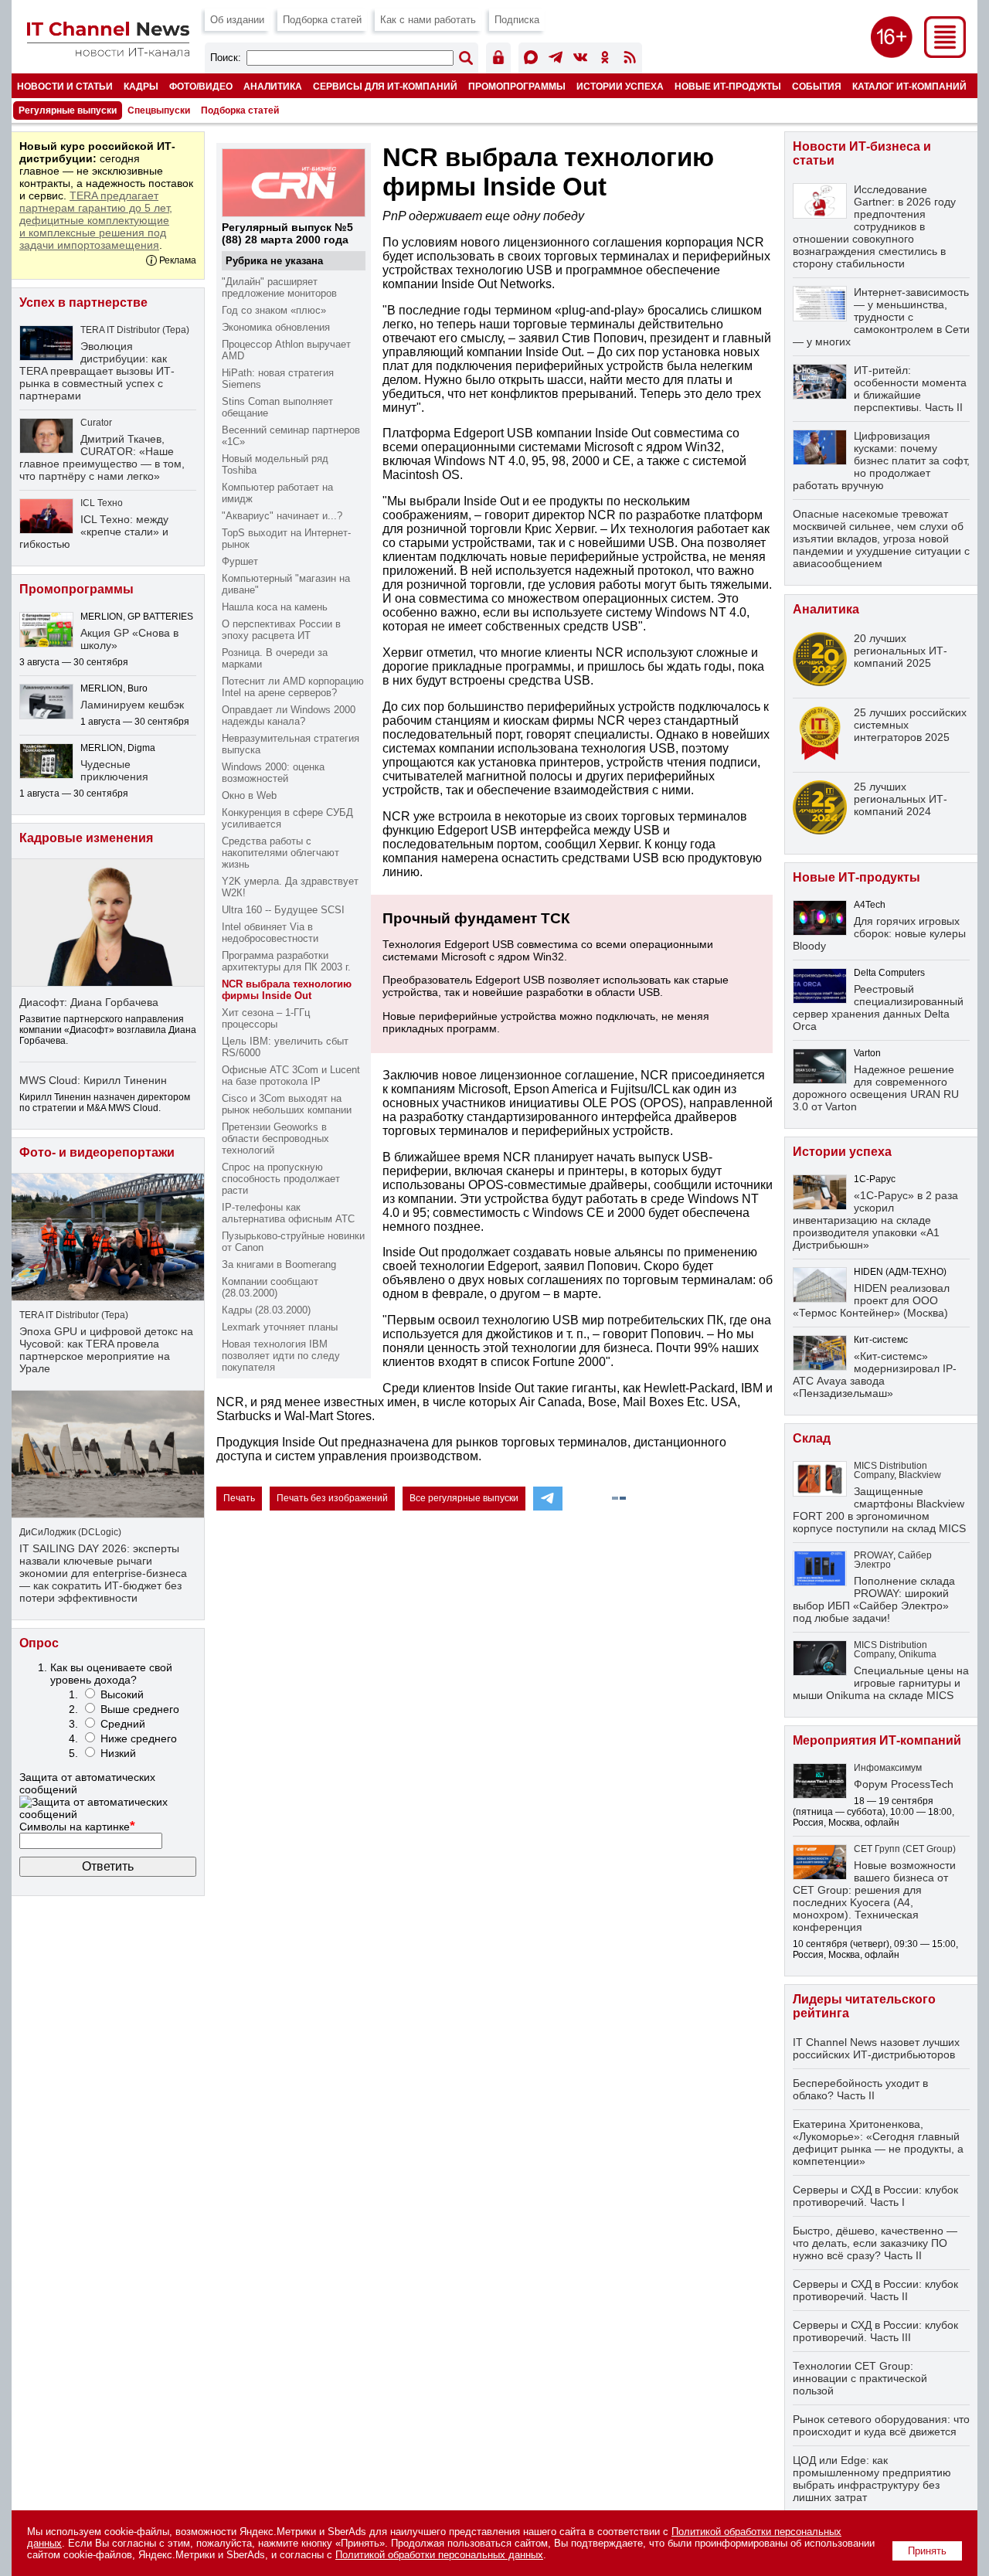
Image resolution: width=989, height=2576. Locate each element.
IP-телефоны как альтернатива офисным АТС (288, 1213)
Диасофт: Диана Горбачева (89, 1002)
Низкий (118, 1753)
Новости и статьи (65, 86)
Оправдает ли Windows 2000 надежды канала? (289, 715)
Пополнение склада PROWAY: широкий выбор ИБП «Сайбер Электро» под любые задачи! (874, 1599)
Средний (123, 1724)
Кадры (141, 86)
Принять (927, 2551)
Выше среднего (140, 1709)
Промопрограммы (517, 86)
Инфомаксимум (888, 1768)
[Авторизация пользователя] (498, 60)
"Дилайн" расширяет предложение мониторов (279, 287)
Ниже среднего (139, 1738)
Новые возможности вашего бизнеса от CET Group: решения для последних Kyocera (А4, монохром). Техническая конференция (874, 1896)
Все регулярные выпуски (464, 1498)
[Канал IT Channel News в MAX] (531, 60)
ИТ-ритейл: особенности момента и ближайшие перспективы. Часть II (910, 389)
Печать (239, 1498)
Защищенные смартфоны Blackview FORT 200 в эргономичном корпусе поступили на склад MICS (879, 1510)
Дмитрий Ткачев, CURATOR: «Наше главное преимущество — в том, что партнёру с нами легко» (102, 457)
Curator (96, 423)
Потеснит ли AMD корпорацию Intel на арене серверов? (293, 687)
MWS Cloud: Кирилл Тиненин (93, 1080)
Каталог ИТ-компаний (909, 86)
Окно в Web (249, 795)
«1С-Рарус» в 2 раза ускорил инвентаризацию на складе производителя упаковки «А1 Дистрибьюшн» (875, 1220)
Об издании (237, 20)
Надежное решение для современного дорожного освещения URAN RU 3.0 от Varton (876, 1088)
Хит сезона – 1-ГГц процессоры (266, 1018)
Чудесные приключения (114, 770)
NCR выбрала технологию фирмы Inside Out (287, 990)
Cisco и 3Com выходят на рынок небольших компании (287, 1104)
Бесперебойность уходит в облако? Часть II (860, 2089)
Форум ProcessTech (904, 1784)
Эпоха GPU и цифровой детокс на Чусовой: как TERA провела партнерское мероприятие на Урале (106, 1350)
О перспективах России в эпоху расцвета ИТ (281, 630)
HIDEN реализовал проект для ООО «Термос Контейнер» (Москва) (871, 1300)
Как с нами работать (428, 20)
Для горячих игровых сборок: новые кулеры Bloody (879, 933)
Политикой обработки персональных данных (439, 2555)
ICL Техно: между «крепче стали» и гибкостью (94, 532)
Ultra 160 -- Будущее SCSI (283, 910)
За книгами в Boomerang (279, 1264)
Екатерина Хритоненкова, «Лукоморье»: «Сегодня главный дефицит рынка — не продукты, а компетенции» (878, 2143)
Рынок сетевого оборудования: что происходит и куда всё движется (881, 2425)
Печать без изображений (332, 1498)
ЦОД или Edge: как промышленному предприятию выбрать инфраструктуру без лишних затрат (872, 2479)
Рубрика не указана (274, 261)
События (817, 86)
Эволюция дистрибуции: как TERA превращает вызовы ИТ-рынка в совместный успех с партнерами (97, 371)
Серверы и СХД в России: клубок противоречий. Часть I (875, 2196)
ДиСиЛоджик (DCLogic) (70, 1532)
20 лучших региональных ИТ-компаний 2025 (901, 651)
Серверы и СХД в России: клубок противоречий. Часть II (875, 2290)
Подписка (517, 20)
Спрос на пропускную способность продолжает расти (281, 1179)
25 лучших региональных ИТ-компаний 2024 (901, 799)
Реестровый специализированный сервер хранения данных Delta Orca (878, 1008)
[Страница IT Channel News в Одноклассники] (605, 60)
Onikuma (918, 1654)
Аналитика (273, 86)
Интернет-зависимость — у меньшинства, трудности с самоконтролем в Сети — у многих (881, 317)
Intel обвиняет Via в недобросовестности (270, 933)
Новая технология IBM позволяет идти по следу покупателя (281, 1356)
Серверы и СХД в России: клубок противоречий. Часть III (875, 2331)
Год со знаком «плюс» (274, 310)
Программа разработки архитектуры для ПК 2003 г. (286, 961)
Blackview (920, 1475)
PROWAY (873, 1555)
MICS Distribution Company (890, 1470)
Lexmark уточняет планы (280, 1327)
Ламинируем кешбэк (132, 705)
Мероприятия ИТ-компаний (877, 1740)
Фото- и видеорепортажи (97, 1152)
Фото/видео (201, 86)
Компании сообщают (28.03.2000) (270, 1287)
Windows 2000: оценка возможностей (273, 773)
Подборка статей (322, 20)
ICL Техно (102, 503)
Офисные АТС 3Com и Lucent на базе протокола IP (291, 1076)
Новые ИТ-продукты (728, 86)
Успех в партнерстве (83, 302)
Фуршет (240, 561)
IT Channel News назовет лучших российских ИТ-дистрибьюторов (876, 2048)
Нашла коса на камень (275, 607)
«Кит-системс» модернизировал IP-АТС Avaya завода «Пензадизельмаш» (875, 1375)
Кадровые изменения (86, 838)
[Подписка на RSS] (630, 60)
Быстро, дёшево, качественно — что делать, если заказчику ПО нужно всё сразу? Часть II (875, 2243)
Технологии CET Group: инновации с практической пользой (860, 2378)
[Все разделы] (945, 54)
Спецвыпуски (159, 110)
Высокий (122, 1694)
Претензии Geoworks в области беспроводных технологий (275, 1138)
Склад (812, 1438)
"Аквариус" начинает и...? (282, 516)
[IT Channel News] (108, 52)
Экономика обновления (276, 327)
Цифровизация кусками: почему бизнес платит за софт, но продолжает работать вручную (881, 460)
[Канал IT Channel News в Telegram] (556, 60)
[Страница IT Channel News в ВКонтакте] (580, 60)
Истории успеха (620, 86)
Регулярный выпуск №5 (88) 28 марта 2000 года (287, 233)
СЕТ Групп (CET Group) (905, 1849)
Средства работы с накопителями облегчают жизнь (280, 853)
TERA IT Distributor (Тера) (135, 330)
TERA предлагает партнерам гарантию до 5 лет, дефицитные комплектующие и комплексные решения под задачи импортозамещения (96, 220)
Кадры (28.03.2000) (266, 1310)
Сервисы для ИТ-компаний (385, 86)
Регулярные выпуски (68, 110)
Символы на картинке (77, 1827)
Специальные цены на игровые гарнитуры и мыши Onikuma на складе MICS (881, 1683)
